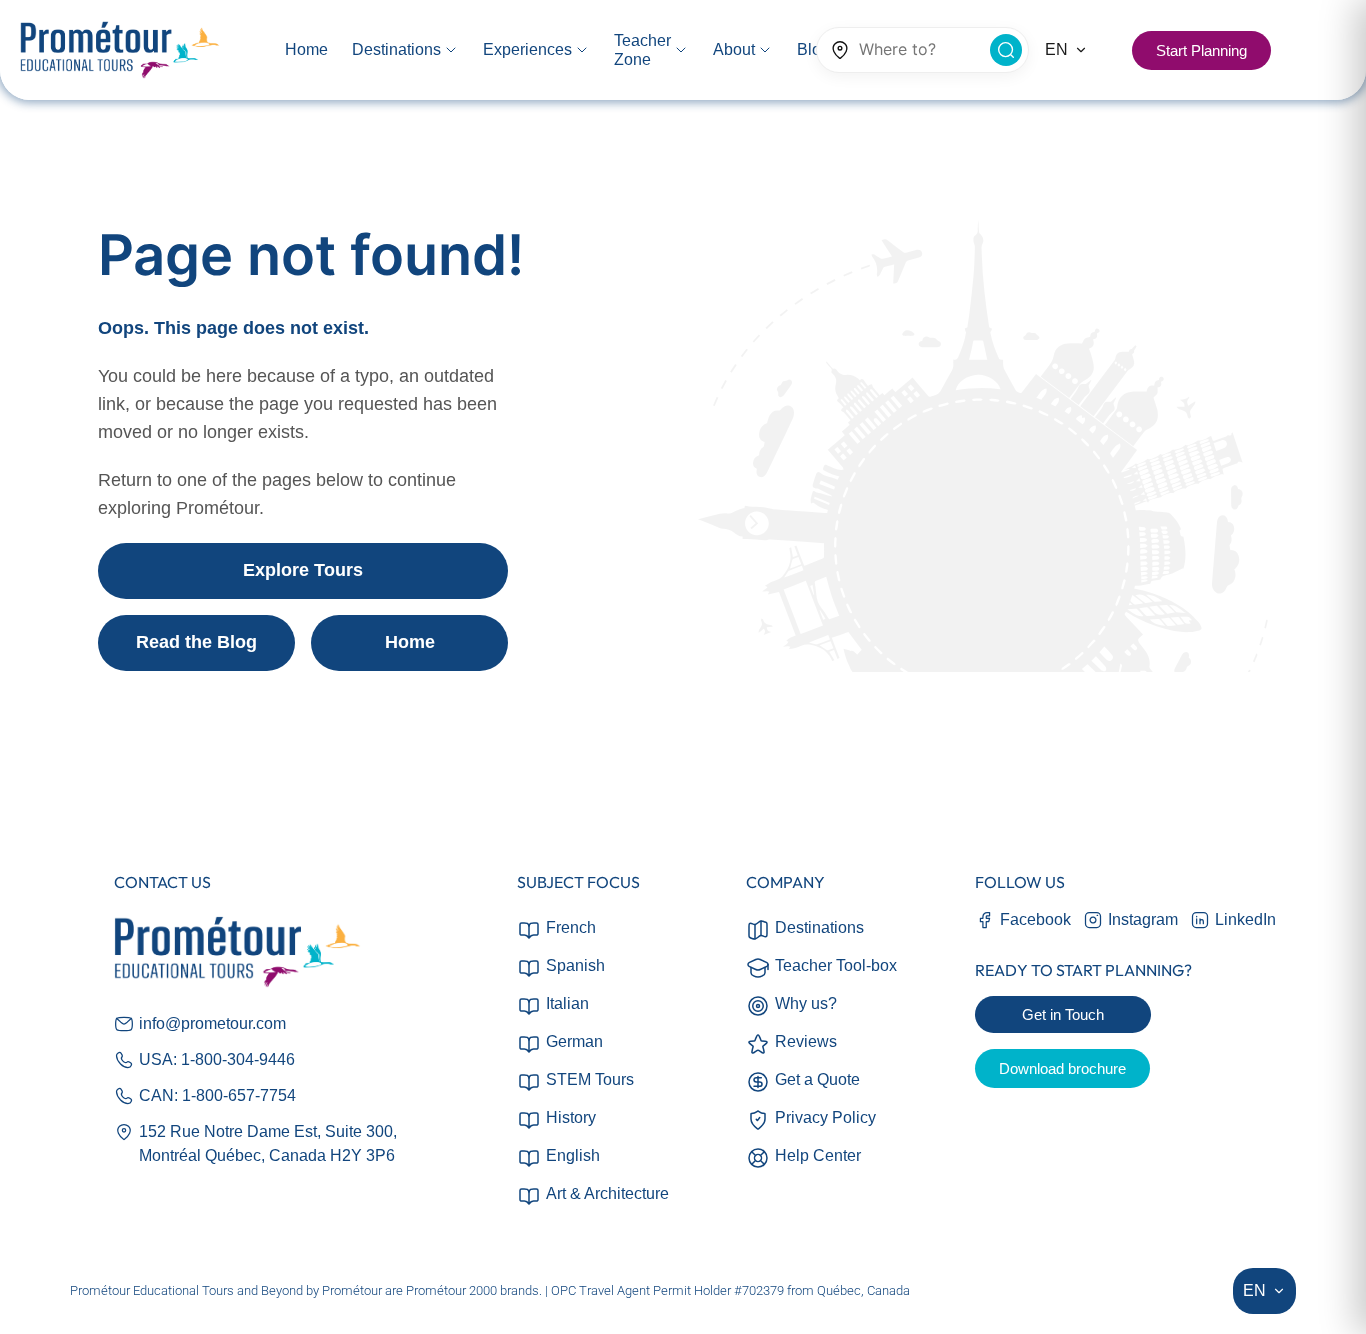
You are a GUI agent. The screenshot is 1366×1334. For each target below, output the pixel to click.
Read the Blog (196, 642)
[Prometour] (120, 50)
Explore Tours (303, 570)
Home (410, 642)
